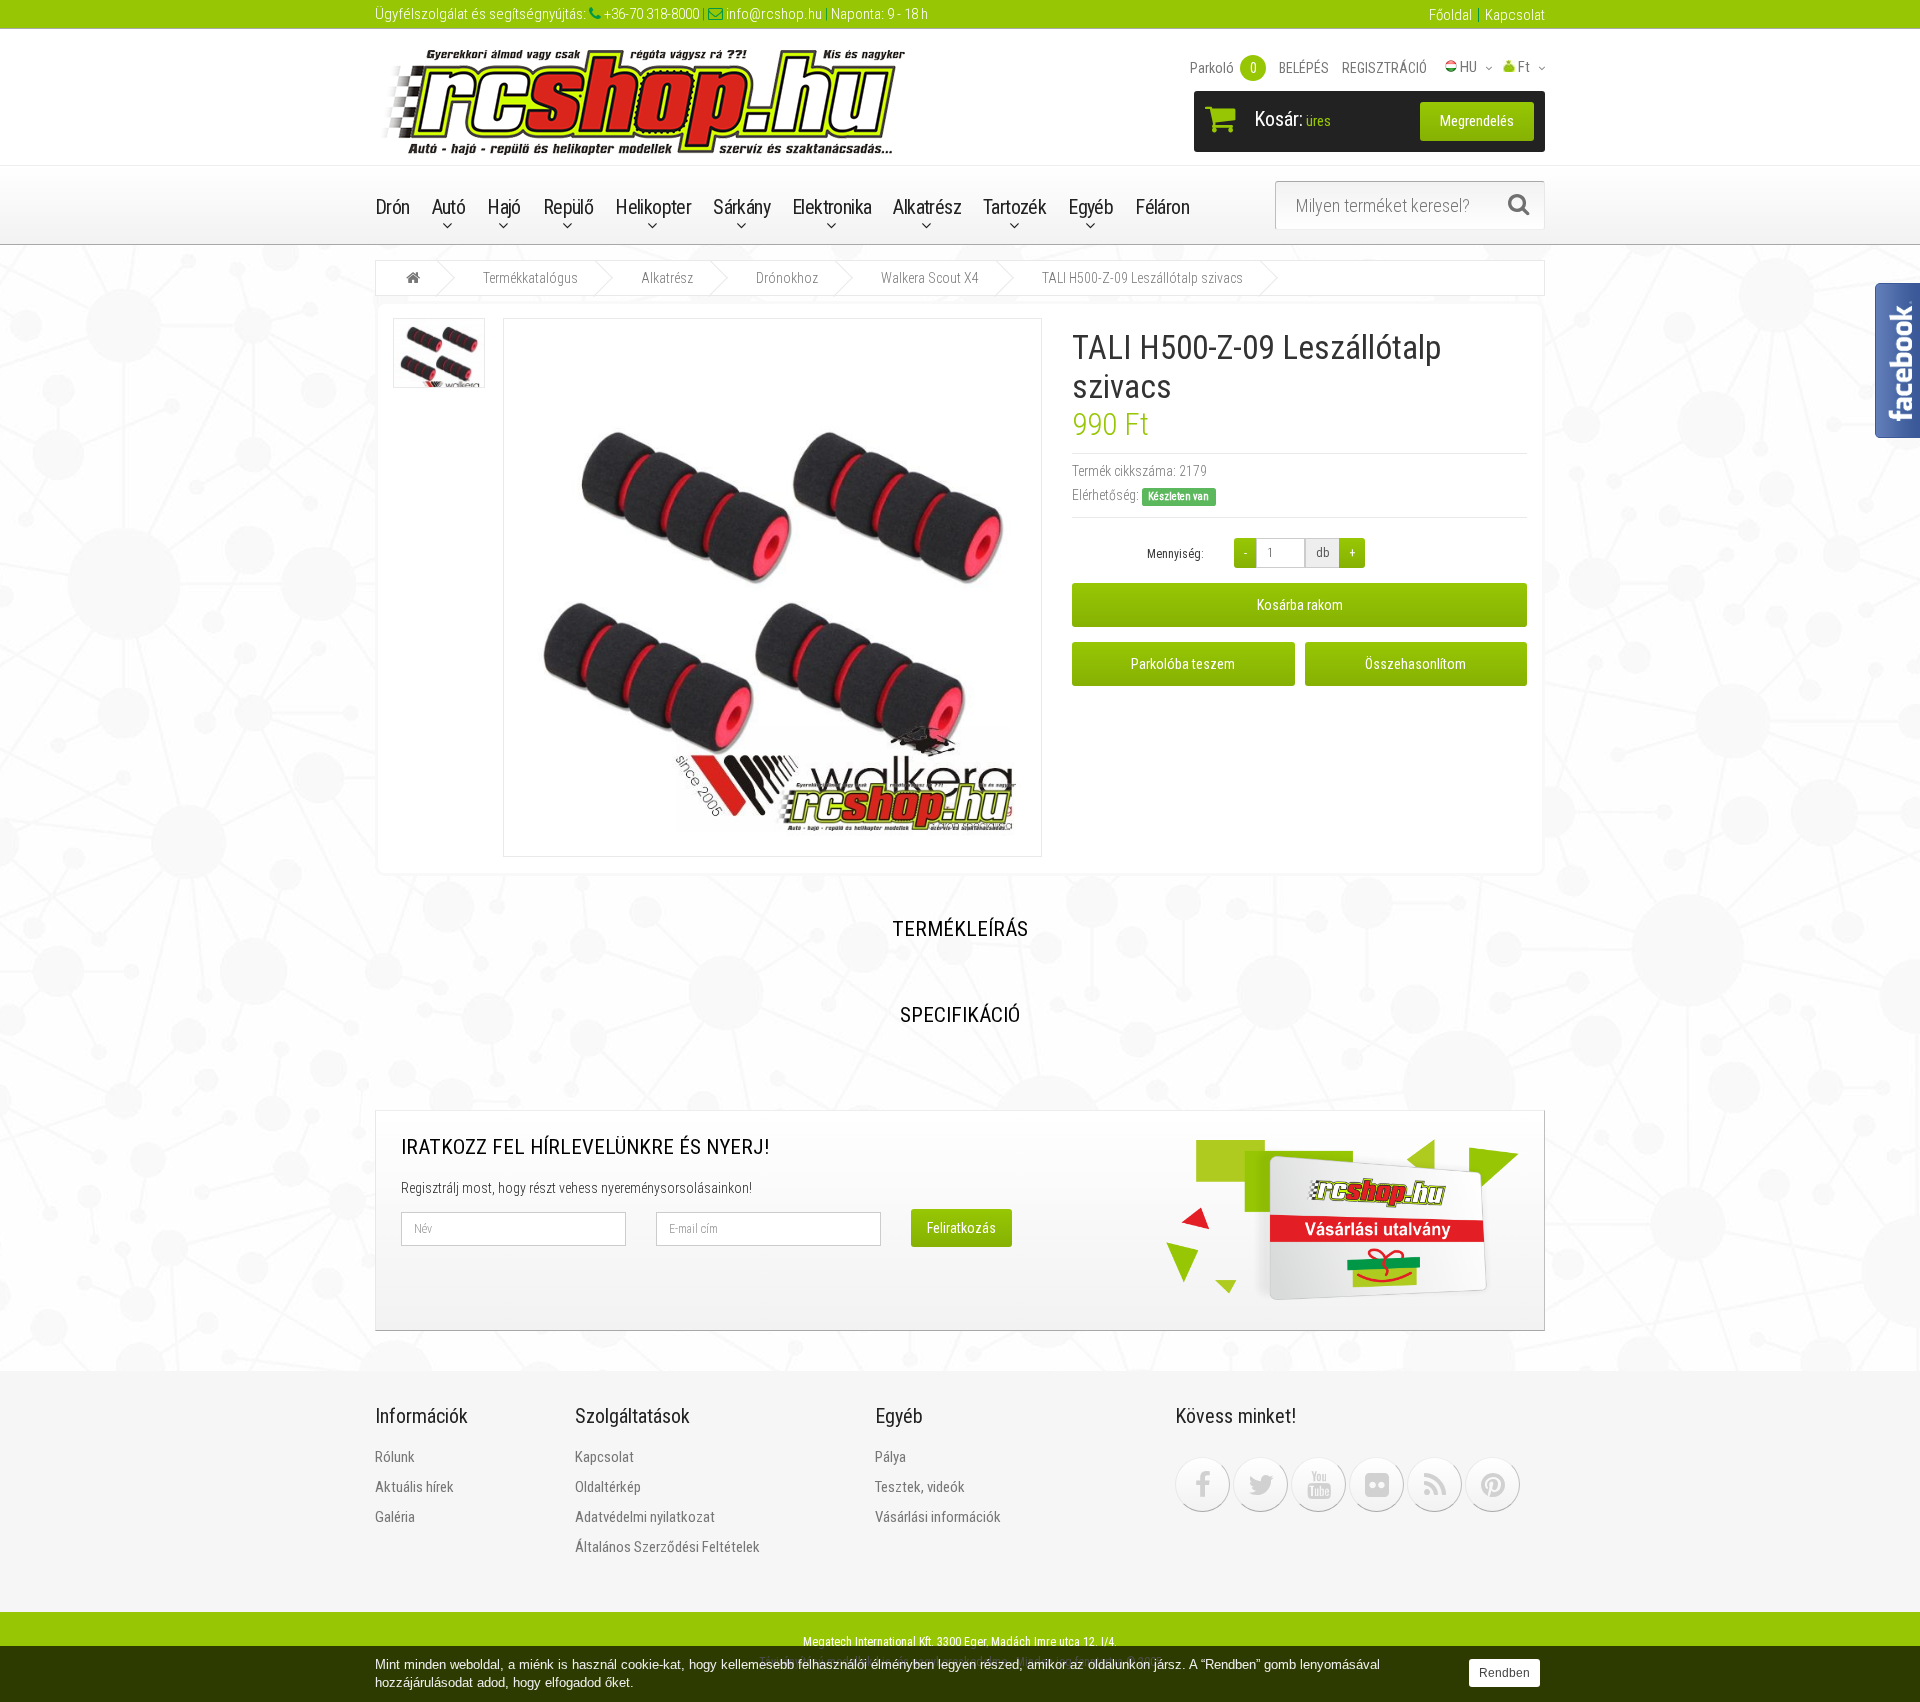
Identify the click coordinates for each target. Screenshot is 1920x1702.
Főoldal (1450, 15)
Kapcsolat (1515, 15)
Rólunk (395, 1457)
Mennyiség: (1175, 554)
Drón (392, 207)
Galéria (395, 1517)
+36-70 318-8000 (650, 14)
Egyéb (1090, 207)
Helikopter (653, 207)
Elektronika (831, 207)
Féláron (1162, 207)
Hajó (504, 207)
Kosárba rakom (1300, 605)
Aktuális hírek (414, 1487)
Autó (449, 207)
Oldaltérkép (608, 1487)
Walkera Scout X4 (930, 278)
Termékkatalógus (530, 278)
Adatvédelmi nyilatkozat (645, 1517)
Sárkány (741, 207)
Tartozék (1014, 207)
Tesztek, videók (920, 1487)
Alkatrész (927, 207)
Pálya (890, 1457)
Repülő (568, 207)
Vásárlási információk (938, 1517)
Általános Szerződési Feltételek (667, 1547)
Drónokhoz (787, 278)
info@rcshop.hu (772, 14)
